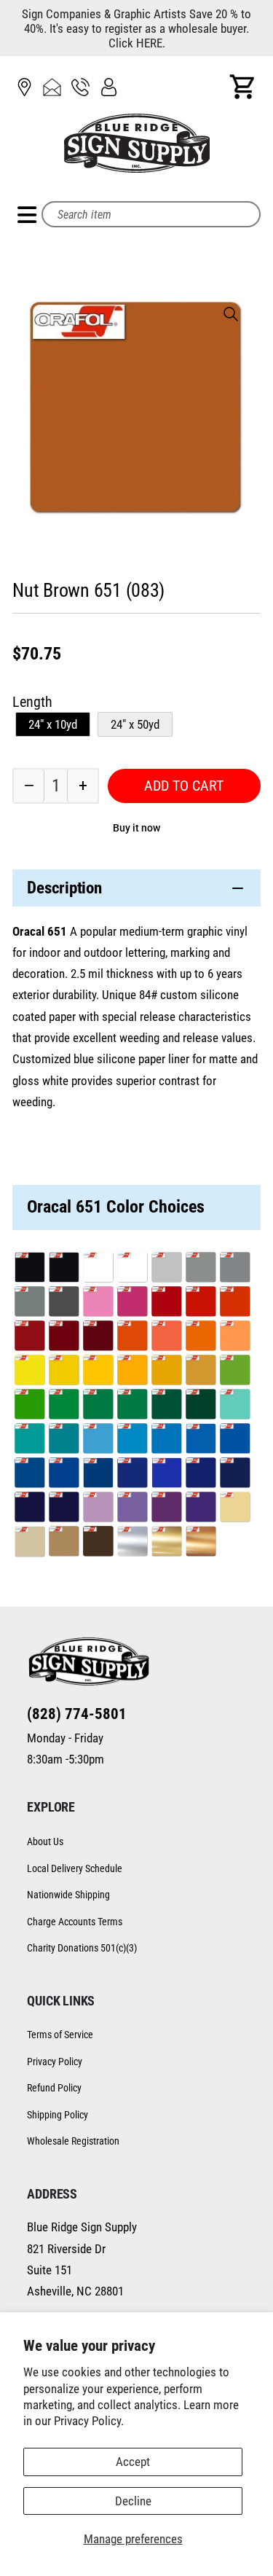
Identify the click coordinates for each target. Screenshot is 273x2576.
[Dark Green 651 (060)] (201, 1406)
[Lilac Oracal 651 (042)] (98, 1509)
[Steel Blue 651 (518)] (29, 1509)
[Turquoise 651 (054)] (29, 1440)
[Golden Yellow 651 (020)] (132, 1372)
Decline (133, 2501)
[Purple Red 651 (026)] (98, 1338)
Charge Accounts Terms (75, 1922)
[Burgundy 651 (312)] (64, 1338)
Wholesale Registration (73, 2141)
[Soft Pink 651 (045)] (98, 1303)
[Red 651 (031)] (166, 1303)
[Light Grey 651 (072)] (166, 1269)
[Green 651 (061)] (98, 1406)
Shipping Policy (58, 2115)
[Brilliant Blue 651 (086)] (166, 1475)
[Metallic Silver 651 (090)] (132, 1543)
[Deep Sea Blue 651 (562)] (235, 1475)
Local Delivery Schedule (75, 1868)
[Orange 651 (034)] (132, 1338)
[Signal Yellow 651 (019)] (166, 1372)
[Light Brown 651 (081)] (64, 1543)
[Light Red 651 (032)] (201, 1303)
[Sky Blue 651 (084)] (166, 1440)
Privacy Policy (55, 2062)
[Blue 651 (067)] (98, 1475)
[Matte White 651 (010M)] (132, 1269)
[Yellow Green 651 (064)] (29, 1406)
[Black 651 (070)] (29, 1269)
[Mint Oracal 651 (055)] (235, 1406)
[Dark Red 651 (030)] (29, 1338)
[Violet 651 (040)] (166, 1509)
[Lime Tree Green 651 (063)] (235, 1372)
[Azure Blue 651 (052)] (201, 1440)
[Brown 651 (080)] (98, 1543)
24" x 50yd (135, 724)
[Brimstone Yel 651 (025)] (29, 1372)
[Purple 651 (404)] (201, 1509)
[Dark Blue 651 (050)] (64, 1509)
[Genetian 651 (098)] (235, 1440)
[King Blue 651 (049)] (132, 1475)
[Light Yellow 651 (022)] (64, 1372)
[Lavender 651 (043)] (132, 1509)
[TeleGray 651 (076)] (235, 1269)
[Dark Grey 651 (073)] (64, 1303)
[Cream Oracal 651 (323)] (235, 1509)
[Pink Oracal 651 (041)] (132, 1303)
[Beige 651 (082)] (29, 1543)
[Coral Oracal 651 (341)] (166, 1338)
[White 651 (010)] (98, 1269)
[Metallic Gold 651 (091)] (166, 1543)
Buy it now (136, 828)
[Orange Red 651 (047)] (235, 1303)
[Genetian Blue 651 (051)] (29, 1475)
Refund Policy (54, 2088)
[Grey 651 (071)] (29, 1303)
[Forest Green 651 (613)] (166, 1406)
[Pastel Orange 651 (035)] (235, 1338)
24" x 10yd (53, 724)
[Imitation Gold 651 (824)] (201, 1372)
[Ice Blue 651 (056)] (98, 1440)
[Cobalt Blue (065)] (201, 1475)
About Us (45, 1841)
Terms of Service (60, 2035)
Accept (133, 2462)
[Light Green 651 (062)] (64, 1406)
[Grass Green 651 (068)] (132, 1406)
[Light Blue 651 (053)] (132, 1440)
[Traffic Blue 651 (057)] (64, 1475)
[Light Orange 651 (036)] (201, 1338)
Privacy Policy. (89, 2421)
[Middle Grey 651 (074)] (201, 1269)
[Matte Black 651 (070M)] (64, 1269)
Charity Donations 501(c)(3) (82, 1948)
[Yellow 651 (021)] (98, 1372)
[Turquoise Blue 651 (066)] (64, 1440)
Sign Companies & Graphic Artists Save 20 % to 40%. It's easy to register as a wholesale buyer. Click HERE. (136, 28)
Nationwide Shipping (68, 1895)
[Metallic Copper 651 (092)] (201, 1543)
